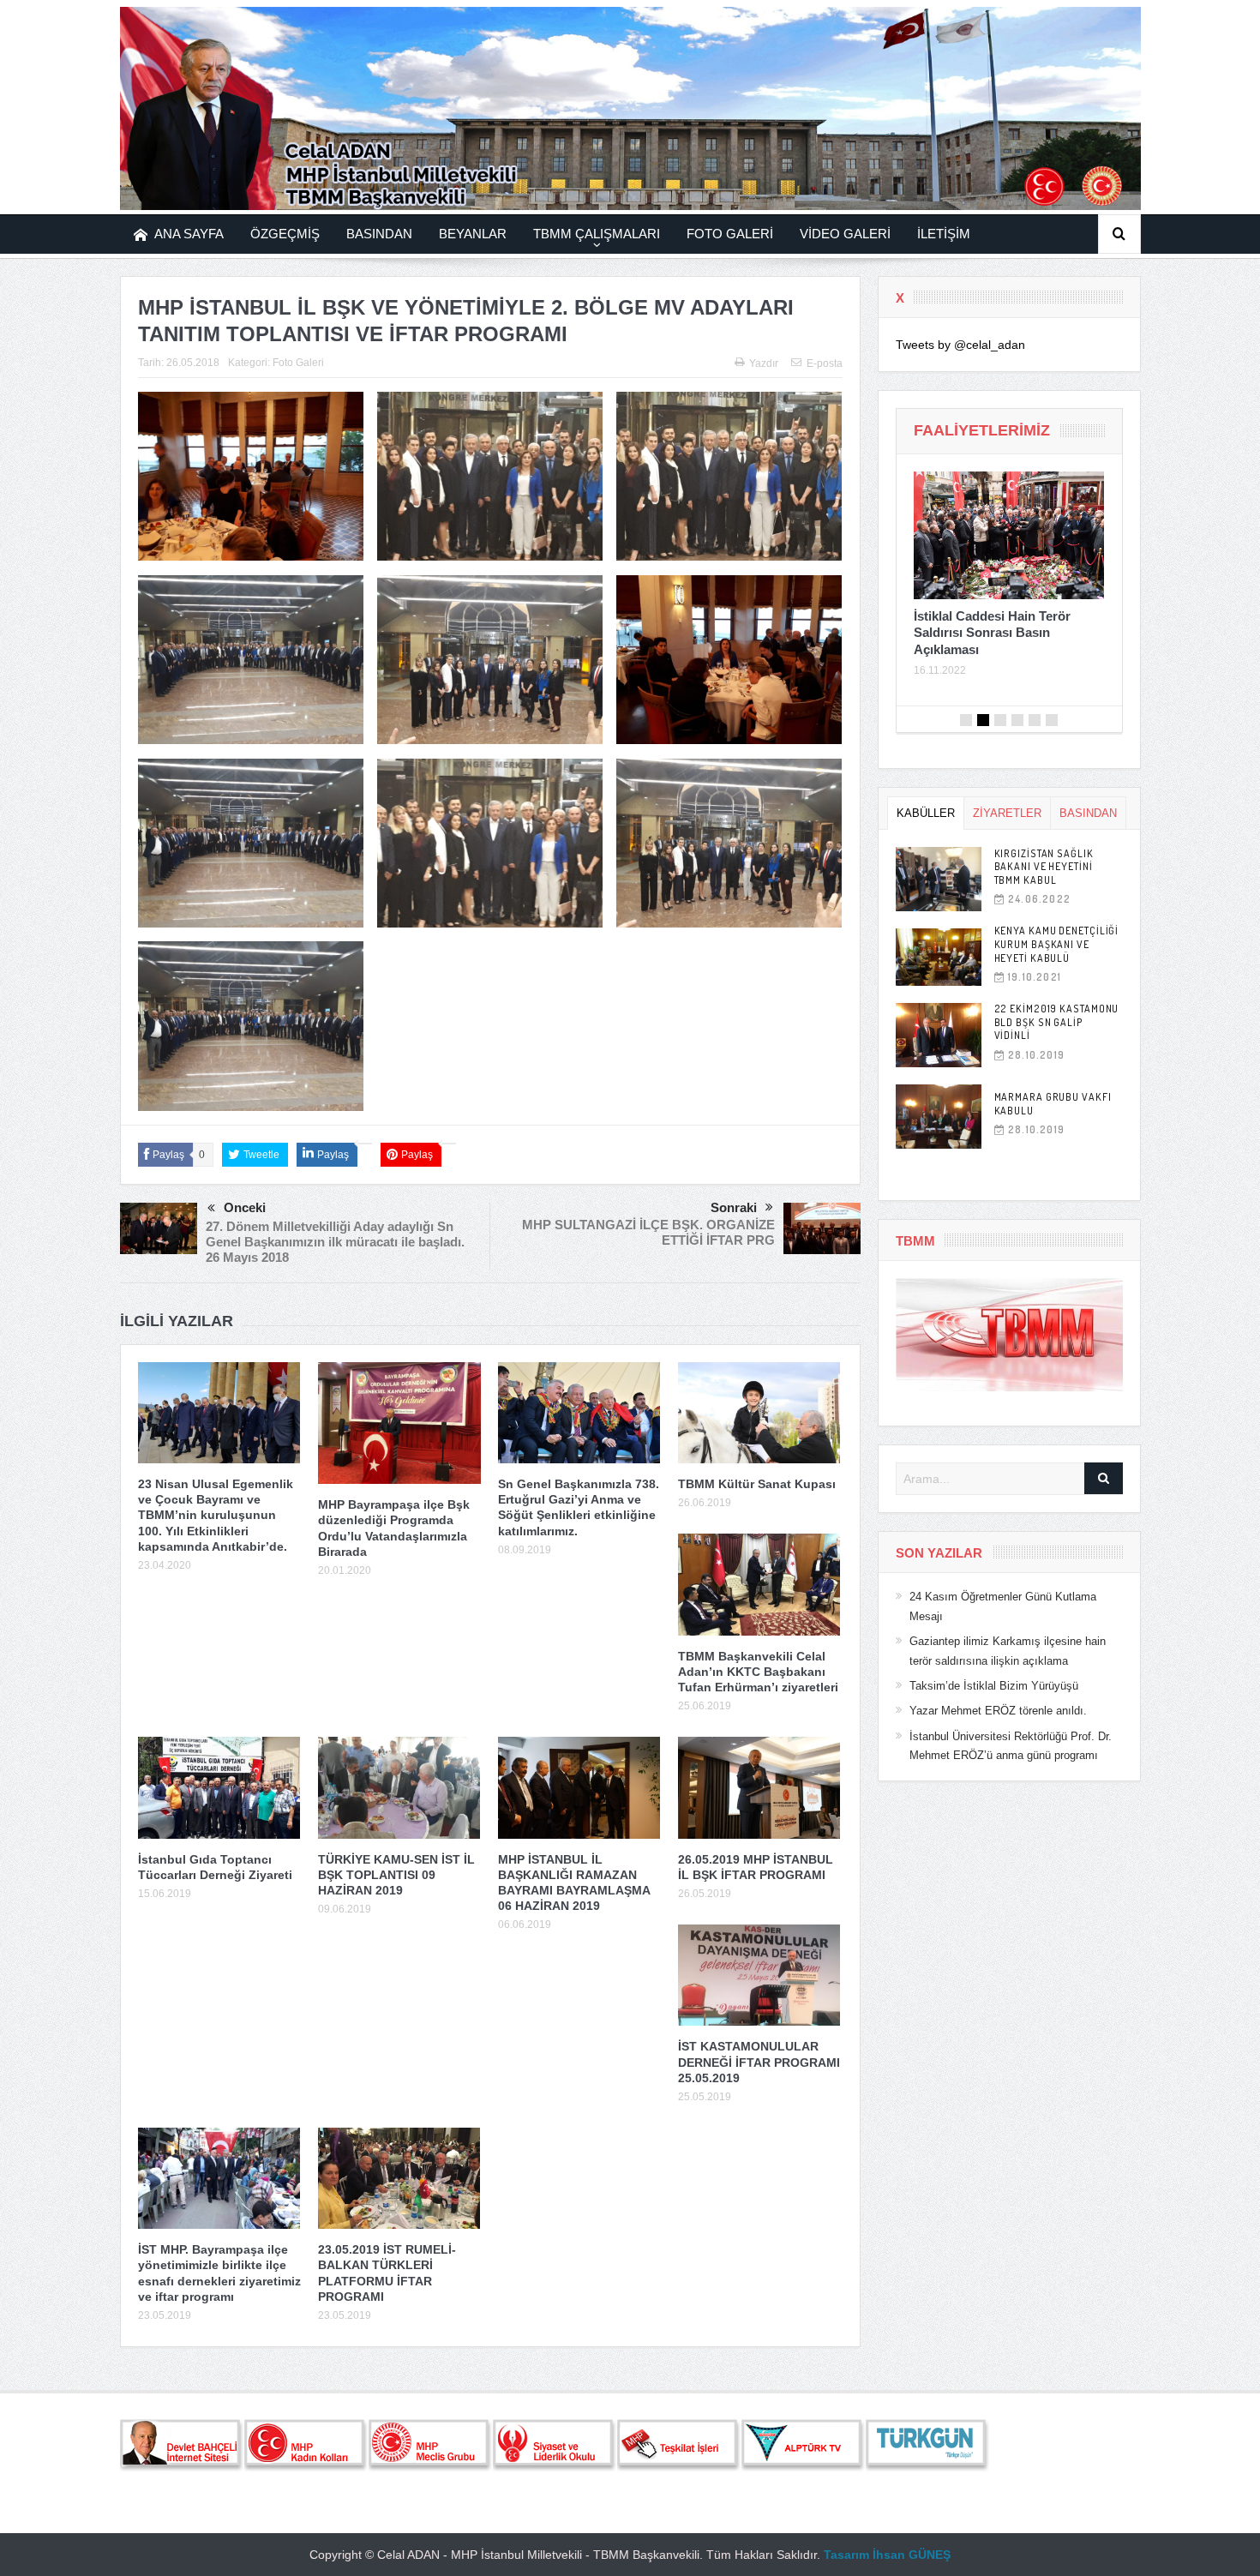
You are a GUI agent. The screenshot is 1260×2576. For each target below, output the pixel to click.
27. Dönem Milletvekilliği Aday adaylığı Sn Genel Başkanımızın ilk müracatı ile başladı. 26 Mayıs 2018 (335, 1242)
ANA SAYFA (189, 234)
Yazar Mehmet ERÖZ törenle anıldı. (998, 1711)
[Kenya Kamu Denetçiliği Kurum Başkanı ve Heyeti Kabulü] (939, 957)
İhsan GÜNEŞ (912, 2555)
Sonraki (734, 1207)
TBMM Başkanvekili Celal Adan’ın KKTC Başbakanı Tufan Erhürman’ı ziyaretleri (758, 1672)
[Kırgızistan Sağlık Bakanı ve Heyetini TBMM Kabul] (939, 879)
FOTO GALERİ (730, 234)
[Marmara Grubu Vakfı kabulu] (939, 1117)
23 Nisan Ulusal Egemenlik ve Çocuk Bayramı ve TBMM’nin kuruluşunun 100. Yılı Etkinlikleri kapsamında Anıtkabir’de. (216, 1515)
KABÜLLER (926, 813)
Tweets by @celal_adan (960, 345)
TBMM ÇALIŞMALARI (597, 234)
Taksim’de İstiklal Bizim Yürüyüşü (994, 1686)
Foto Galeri (298, 363)
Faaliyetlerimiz (982, 430)
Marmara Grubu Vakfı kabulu (1053, 1104)
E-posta (825, 363)
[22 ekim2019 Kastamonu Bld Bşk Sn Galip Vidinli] (939, 1035)
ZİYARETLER (1007, 813)
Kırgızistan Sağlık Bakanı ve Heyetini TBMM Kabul (1044, 867)
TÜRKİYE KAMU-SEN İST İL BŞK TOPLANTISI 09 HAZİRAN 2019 (396, 1875)
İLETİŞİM (944, 234)
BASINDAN (379, 234)
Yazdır (764, 363)
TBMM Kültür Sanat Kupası (757, 1484)
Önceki (245, 1207)
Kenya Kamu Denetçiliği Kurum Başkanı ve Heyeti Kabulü (1057, 944)
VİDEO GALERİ (845, 234)
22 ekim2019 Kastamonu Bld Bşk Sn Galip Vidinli (1057, 1022)
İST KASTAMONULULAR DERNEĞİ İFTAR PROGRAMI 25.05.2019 (759, 2062)
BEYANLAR (473, 234)
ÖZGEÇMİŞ (285, 234)
